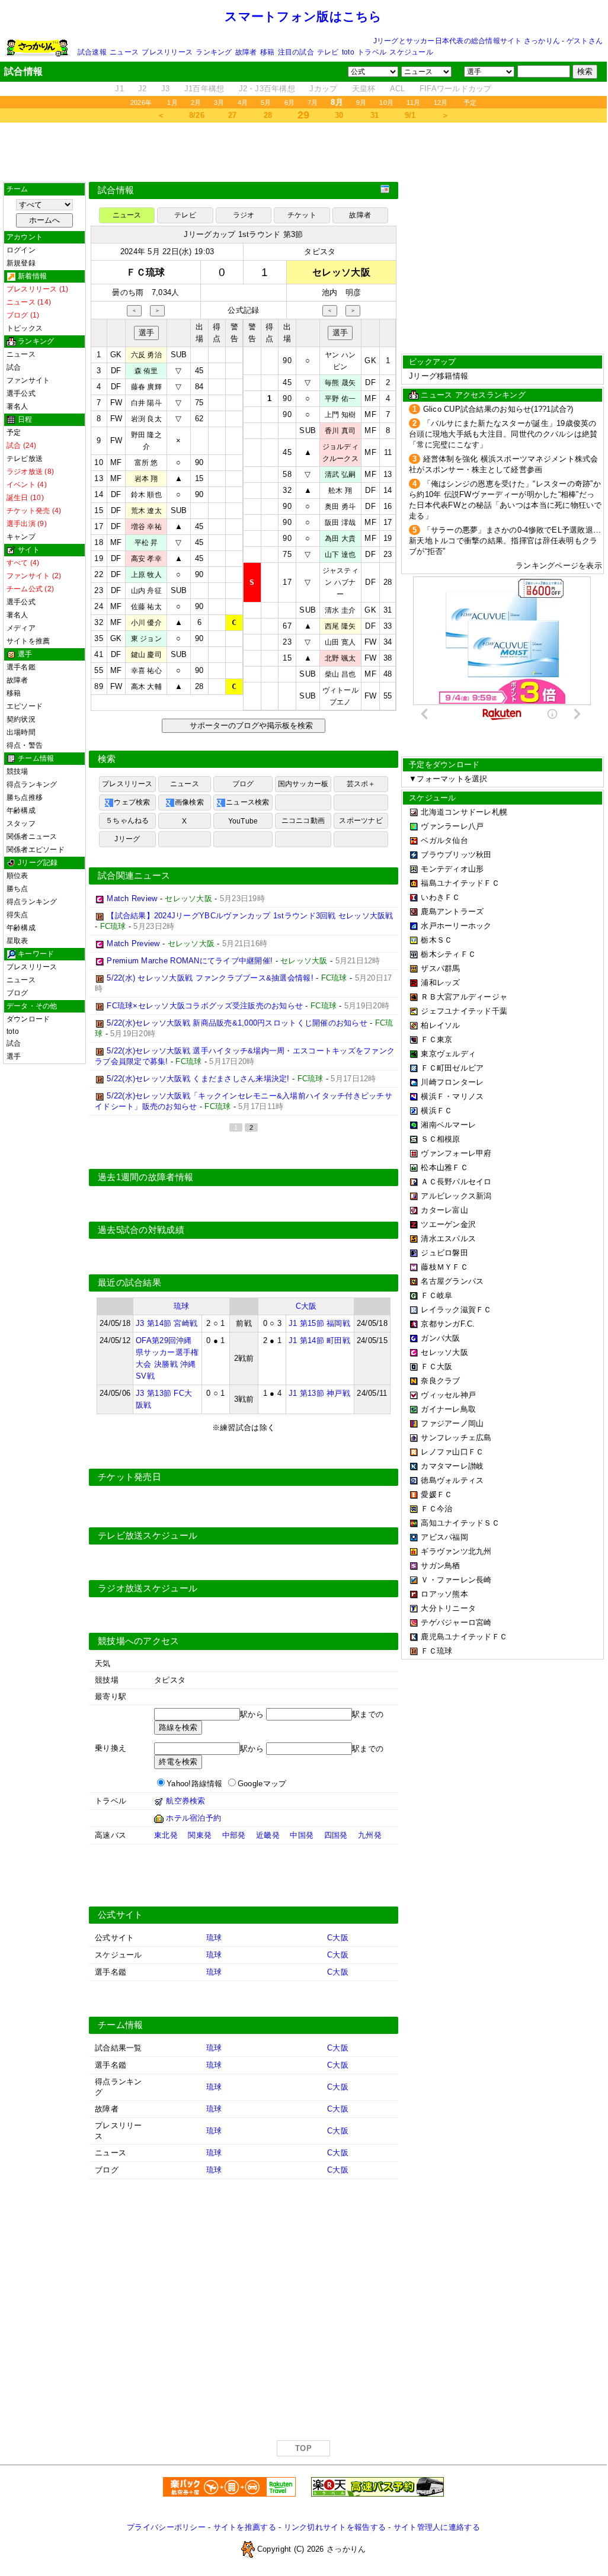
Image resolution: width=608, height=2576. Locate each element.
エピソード (25, 706)
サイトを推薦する (245, 2527)
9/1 (410, 115)
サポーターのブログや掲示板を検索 (250, 725)
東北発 (166, 1835)
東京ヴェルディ (448, 1054)
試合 (14, 367)
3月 (219, 102)
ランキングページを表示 (559, 565)
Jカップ (323, 89)
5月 (266, 102)
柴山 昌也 (340, 674)
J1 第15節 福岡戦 (319, 1323)
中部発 (234, 1835)
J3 (166, 89)
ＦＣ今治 (436, 1509)
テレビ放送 (25, 459)
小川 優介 (146, 623)
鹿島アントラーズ (452, 911)
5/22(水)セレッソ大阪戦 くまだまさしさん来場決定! (198, 1079)
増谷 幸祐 (146, 527)
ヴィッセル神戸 (448, 1395)
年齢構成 (21, 810)
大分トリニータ (448, 1608)
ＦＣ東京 (436, 1039)
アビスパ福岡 (444, 1537)
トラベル (372, 52)
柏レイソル (440, 1025)
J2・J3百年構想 (267, 89)
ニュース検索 (247, 802)
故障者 (246, 52)
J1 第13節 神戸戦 (319, 1393)
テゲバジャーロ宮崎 (456, 1622)
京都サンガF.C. (448, 1324)
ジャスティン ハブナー (340, 582)
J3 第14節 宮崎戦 (167, 1323)
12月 (441, 102)
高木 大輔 (146, 687)
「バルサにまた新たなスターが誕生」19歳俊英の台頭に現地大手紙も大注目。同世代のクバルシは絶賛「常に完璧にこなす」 (503, 434)
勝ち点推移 (25, 797)
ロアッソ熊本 (444, 1594)
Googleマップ (262, 1784)
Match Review (132, 898)
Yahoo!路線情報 (195, 1784)
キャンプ (21, 537)
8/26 (197, 115)
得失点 (17, 915)
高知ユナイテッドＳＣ (460, 1523)
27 (233, 115)
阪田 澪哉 (340, 523)
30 (339, 115)
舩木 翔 (340, 491)
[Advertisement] (303, 152)
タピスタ (320, 251)
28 (268, 115)
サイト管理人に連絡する (437, 2527)
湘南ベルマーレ (448, 1125)
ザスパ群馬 (440, 968)
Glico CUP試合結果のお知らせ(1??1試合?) (498, 409)
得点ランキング (32, 784)
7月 (313, 102)
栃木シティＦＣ (448, 954)
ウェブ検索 (132, 802)
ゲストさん (585, 41)
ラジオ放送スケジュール (148, 1588)
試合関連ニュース (134, 876)
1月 (172, 102)
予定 (470, 102)
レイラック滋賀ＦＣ (456, 1310)
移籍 (267, 52)
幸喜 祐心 (146, 671)
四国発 (336, 1835)
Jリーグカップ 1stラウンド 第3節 (243, 234)
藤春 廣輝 (146, 387)
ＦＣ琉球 (436, 1651)
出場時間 (21, 732)
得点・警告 (25, 745)
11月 (414, 102)
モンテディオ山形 (452, 869)
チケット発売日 (129, 1477)
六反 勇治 (146, 355)
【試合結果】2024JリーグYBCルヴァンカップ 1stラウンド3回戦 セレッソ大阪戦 (250, 916)
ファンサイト (28, 380)
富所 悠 (146, 463)
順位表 (17, 876)
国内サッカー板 (303, 784)
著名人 (17, 406)
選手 (14, 1056)
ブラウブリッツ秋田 (456, 855)
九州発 (370, 1835)
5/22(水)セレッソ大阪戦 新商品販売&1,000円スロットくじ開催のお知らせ (237, 1023)
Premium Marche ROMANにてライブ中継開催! (190, 961)
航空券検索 (185, 1801)
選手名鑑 (21, 667)
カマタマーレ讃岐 (452, 1466)
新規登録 (21, 263)
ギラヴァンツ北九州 (456, 1551)
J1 (119, 89)
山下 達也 (340, 555)
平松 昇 (146, 543)
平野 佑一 (340, 399)
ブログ (17, 993)
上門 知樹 (340, 415)
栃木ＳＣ (436, 940)
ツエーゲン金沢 (448, 1224)
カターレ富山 (444, 1210)
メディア (21, 628)
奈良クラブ (440, 1381)
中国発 (302, 1835)
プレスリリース (167, 52)
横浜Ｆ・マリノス (452, 1096)
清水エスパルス (448, 1239)
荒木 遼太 (146, 511)
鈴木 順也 (146, 495)
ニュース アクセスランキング (473, 395)
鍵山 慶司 (146, 655)
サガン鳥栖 (440, 1566)
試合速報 (92, 52)
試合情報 (116, 190)
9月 (361, 102)
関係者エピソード (36, 850)
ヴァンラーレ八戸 (452, 826)
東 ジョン (146, 639)
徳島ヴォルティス (452, 1480)
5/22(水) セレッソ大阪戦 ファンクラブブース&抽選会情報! (210, 978)
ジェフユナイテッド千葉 (464, 1011)
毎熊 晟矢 (340, 383)
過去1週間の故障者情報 (145, 1177)
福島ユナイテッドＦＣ (460, 883)
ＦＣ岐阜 (436, 1295)
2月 (196, 102)
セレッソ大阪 (444, 1352)
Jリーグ (127, 839)
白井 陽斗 (146, 403)
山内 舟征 (146, 591)
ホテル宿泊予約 (193, 1818)
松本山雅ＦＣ (444, 1167)
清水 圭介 (340, 610)
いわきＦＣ (440, 897)
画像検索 (189, 802)
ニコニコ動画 (303, 821)
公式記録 (243, 310)
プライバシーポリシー (166, 2527)
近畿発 (268, 1835)
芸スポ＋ (361, 784)
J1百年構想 (204, 89)
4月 (243, 102)
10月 (386, 102)
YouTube (243, 821)
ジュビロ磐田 (444, 1253)
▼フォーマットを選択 (448, 779)
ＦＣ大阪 (436, 1367)
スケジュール (411, 52)
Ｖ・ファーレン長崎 (456, 1580)
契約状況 (21, 719)
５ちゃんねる (127, 821)
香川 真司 (340, 431)
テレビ (328, 52)
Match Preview (133, 943)
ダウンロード (28, 1019)
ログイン (21, 250)
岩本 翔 (146, 479)
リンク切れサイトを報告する (335, 2527)
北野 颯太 (340, 658)
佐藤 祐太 (146, 607)
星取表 (17, 941)
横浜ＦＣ (436, 1111)
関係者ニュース (32, 837)
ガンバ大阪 (440, 1338)
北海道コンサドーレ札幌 (464, 812)
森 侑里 (146, 371)
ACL (398, 89)
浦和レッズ (440, 983)
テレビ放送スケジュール (148, 1536)
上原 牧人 (146, 575)
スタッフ (21, 824)
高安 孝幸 (146, 559)
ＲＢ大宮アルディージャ (464, 997)
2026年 (141, 102)
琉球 (182, 1306)
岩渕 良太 (146, 419)
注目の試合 (296, 52)
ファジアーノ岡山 (452, 1423)
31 (375, 115)
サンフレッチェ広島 (456, 1438)
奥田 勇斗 (340, 507)
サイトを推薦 (28, 641)
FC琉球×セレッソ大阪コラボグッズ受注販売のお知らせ (205, 1006)
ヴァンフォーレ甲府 (456, 1153)
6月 (289, 102)
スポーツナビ (361, 821)
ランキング (214, 52)
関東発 (200, 1835)
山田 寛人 (340, 642)
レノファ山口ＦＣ (452, 1452)
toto (348, 52)
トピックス (25, 328)
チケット (302, 215)
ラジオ (244, 215)
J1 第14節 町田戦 (319, 1340)
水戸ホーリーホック (456, 926)
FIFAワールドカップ (456, 89)
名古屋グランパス (452, 1281)
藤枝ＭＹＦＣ (444, 1267)
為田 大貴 (340, 539)
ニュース (124, 52)
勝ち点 (17, 889)
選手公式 (21, 393)
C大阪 (306, 1306)
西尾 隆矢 (340, 626)
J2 (143, 89)
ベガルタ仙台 (444, 840)
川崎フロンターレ (452, 1082)
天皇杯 (364, 89)
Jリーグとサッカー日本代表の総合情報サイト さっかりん (467, 41)
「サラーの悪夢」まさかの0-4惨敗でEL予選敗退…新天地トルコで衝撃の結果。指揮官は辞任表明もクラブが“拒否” (505, 541)
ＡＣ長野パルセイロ (456, 1182)
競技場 (17, 771)
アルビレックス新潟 (456, 1196)
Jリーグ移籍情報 (439, 376)
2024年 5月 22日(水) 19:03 (167, 251)
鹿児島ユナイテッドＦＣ (464, 1637)
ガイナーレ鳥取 (448, 1409)
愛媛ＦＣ (436, 1494)
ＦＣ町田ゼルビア (452, 1068)
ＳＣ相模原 (440, 1139)
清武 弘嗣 (340, 475)
